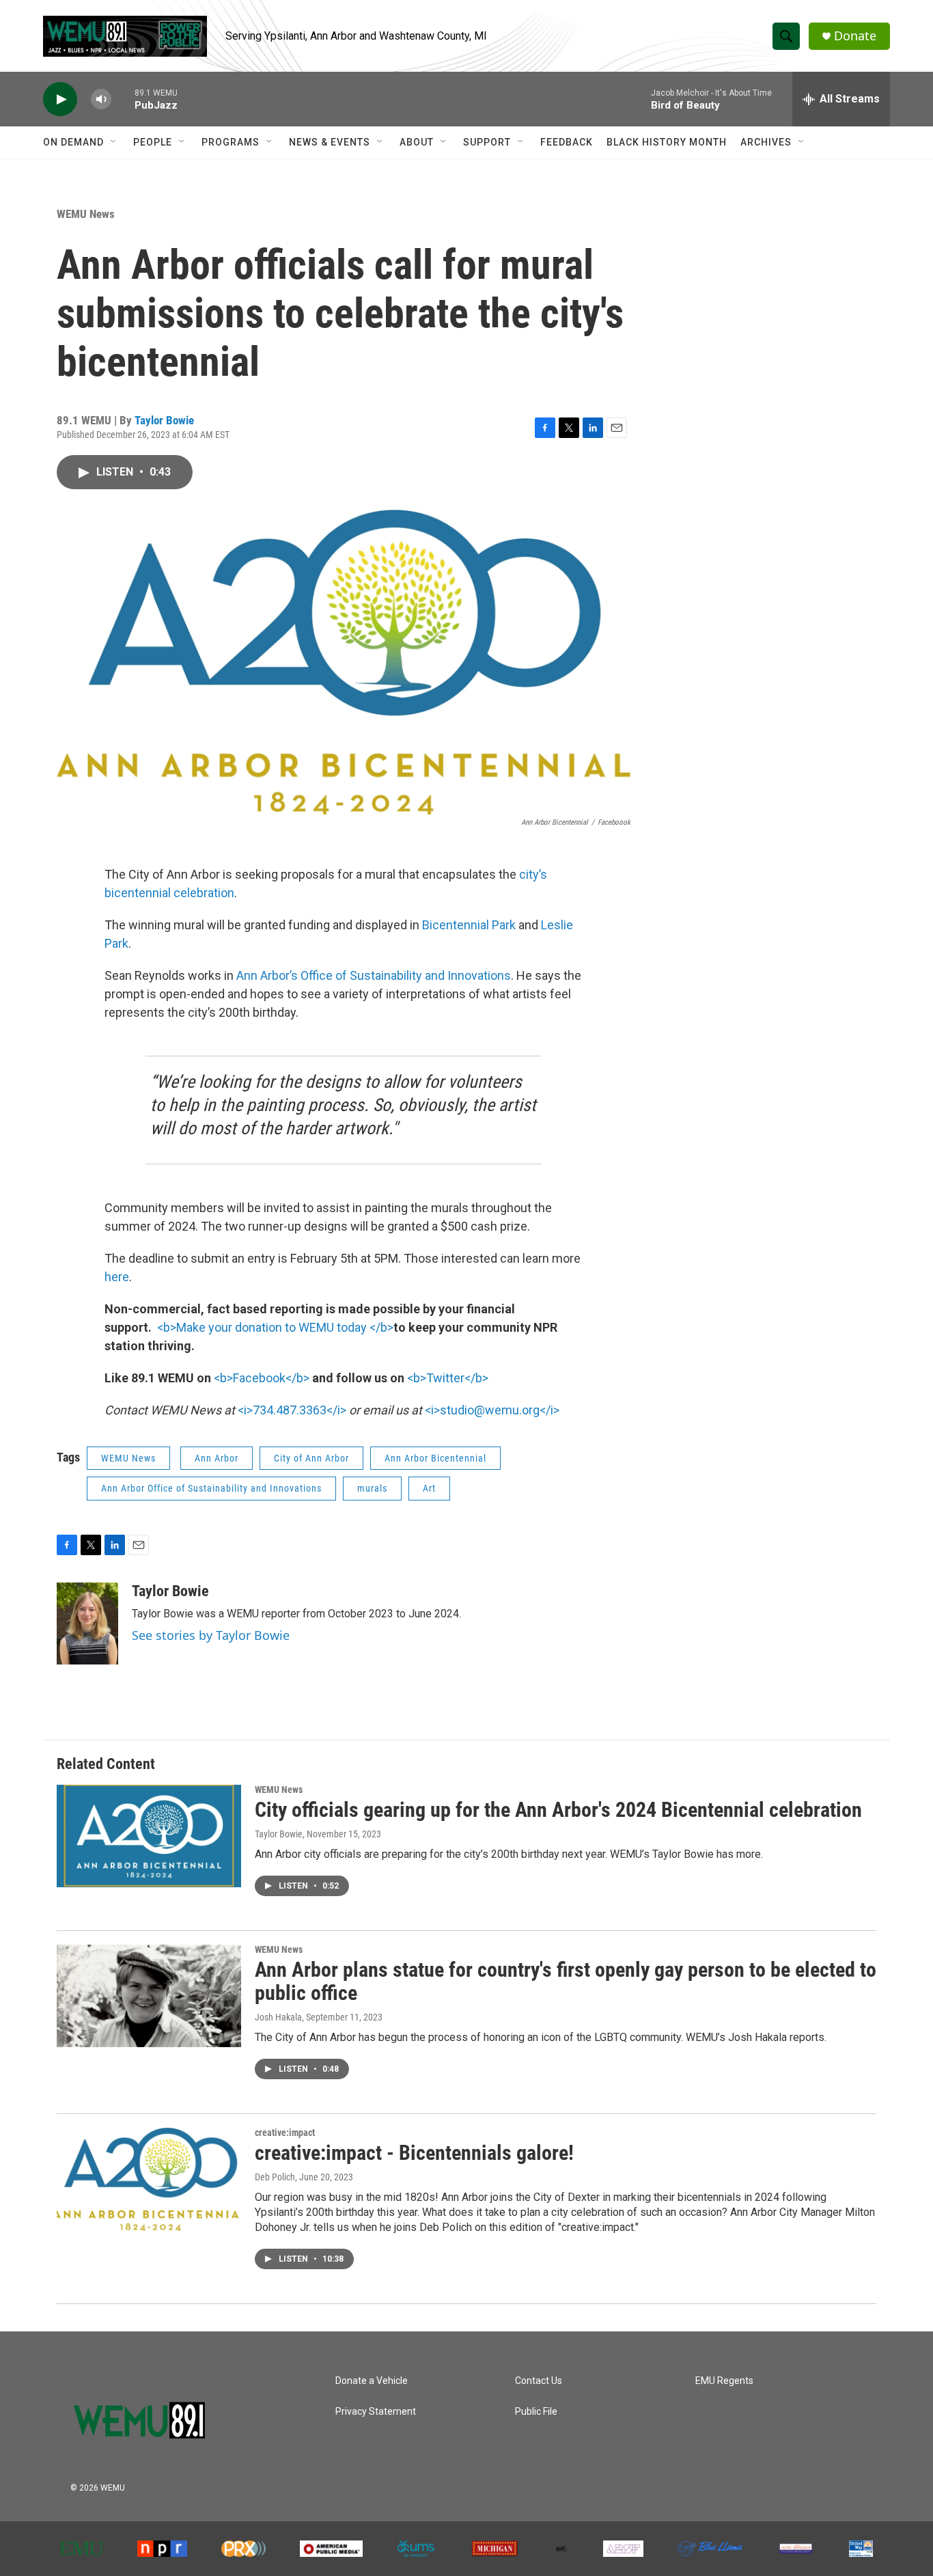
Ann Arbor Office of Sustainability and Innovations (211, 1488)
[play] (60, 99)
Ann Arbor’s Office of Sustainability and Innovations (374, 975)
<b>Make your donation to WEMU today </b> (275, 1327)
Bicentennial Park (469, 925)
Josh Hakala (278, 2017)
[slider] (123, 99)
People (153, 142)
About (417, 142)
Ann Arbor (217, 1458)
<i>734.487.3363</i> (292, 1410)
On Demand (73, 142)
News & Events (330, 142)
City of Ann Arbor (311, 1458)
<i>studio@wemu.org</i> (492, 1410)
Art (429, 1488)
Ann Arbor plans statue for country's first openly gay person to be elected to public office (566, 1982)
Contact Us (539, 2381)
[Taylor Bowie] (87, 1623)
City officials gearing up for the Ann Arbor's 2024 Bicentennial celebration (558, 1810)
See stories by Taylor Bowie (211, 1635)
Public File (536, 2412)
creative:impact (285, 2133)
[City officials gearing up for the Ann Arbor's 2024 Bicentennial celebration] (149, 1836)
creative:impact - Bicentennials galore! (414, 2153)
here (117, 1277)
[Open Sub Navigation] (114, 142)
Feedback (567, 142)
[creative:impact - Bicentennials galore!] (149, 2179)
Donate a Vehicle (372, 2381)
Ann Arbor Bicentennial (435, 1458)
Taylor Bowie (164, 420)
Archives (766, 142)
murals (372, 1488)
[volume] (101, 99)
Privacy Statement (376, 2412)
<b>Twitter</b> (448, 1378)
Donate (855, 36)
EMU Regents (724, 2381)
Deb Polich (275, 2177)
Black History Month (667, 142)
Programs (231, 142)
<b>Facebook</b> (262, 1378)
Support (487, 142)
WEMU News (86, 214)
